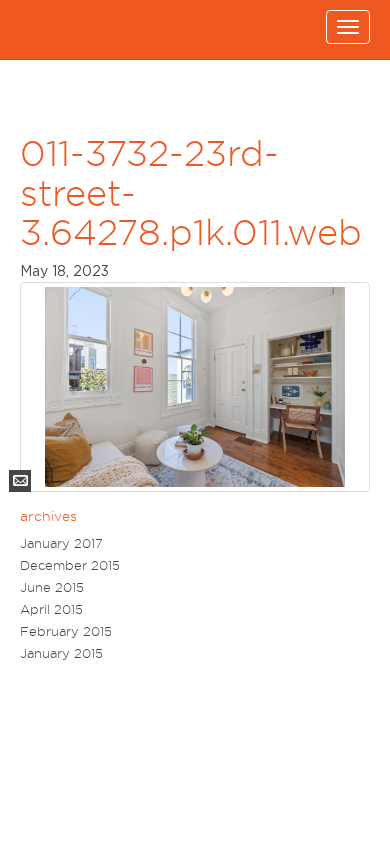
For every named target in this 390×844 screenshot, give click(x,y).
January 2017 (61, 543)
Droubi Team (48, 29)
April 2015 (51, 609)
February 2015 (66, 631)
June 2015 (52, 587)
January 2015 (61, 653)
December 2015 (70, 565)
